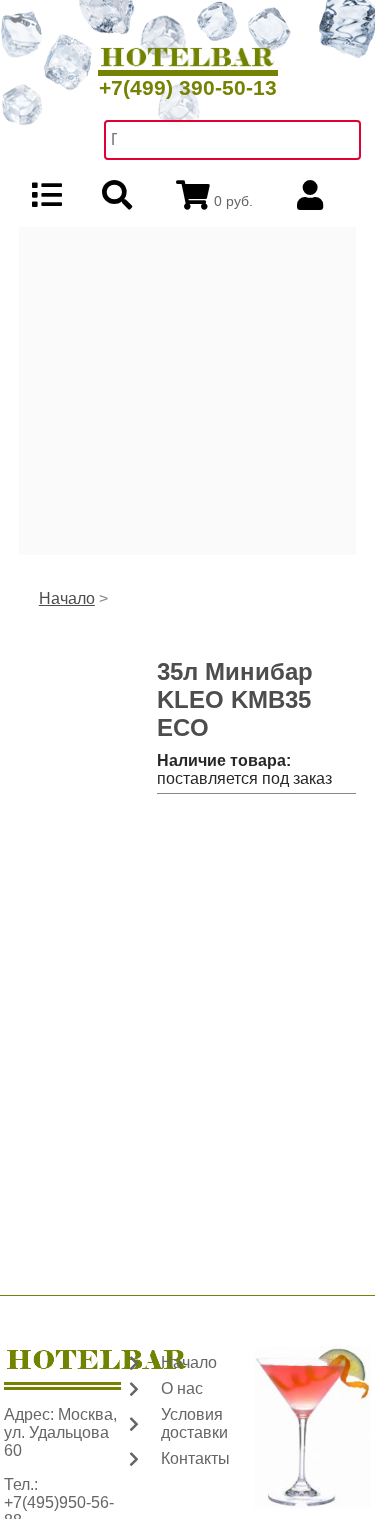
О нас (182, 1388)
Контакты (195, 1458)
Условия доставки (194, 1423)
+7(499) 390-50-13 (188, 87)
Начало (67, 598)
